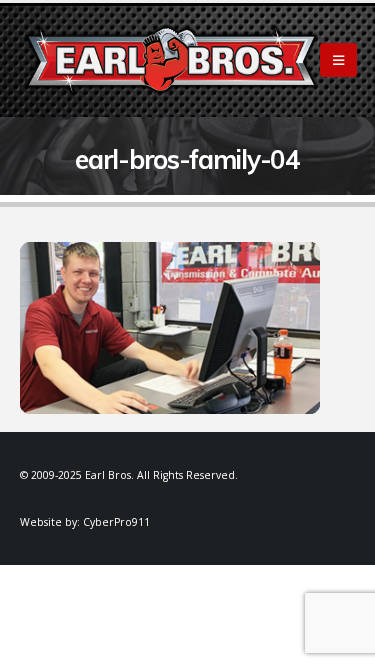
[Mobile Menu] (338, 60)
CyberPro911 (116, 522)
